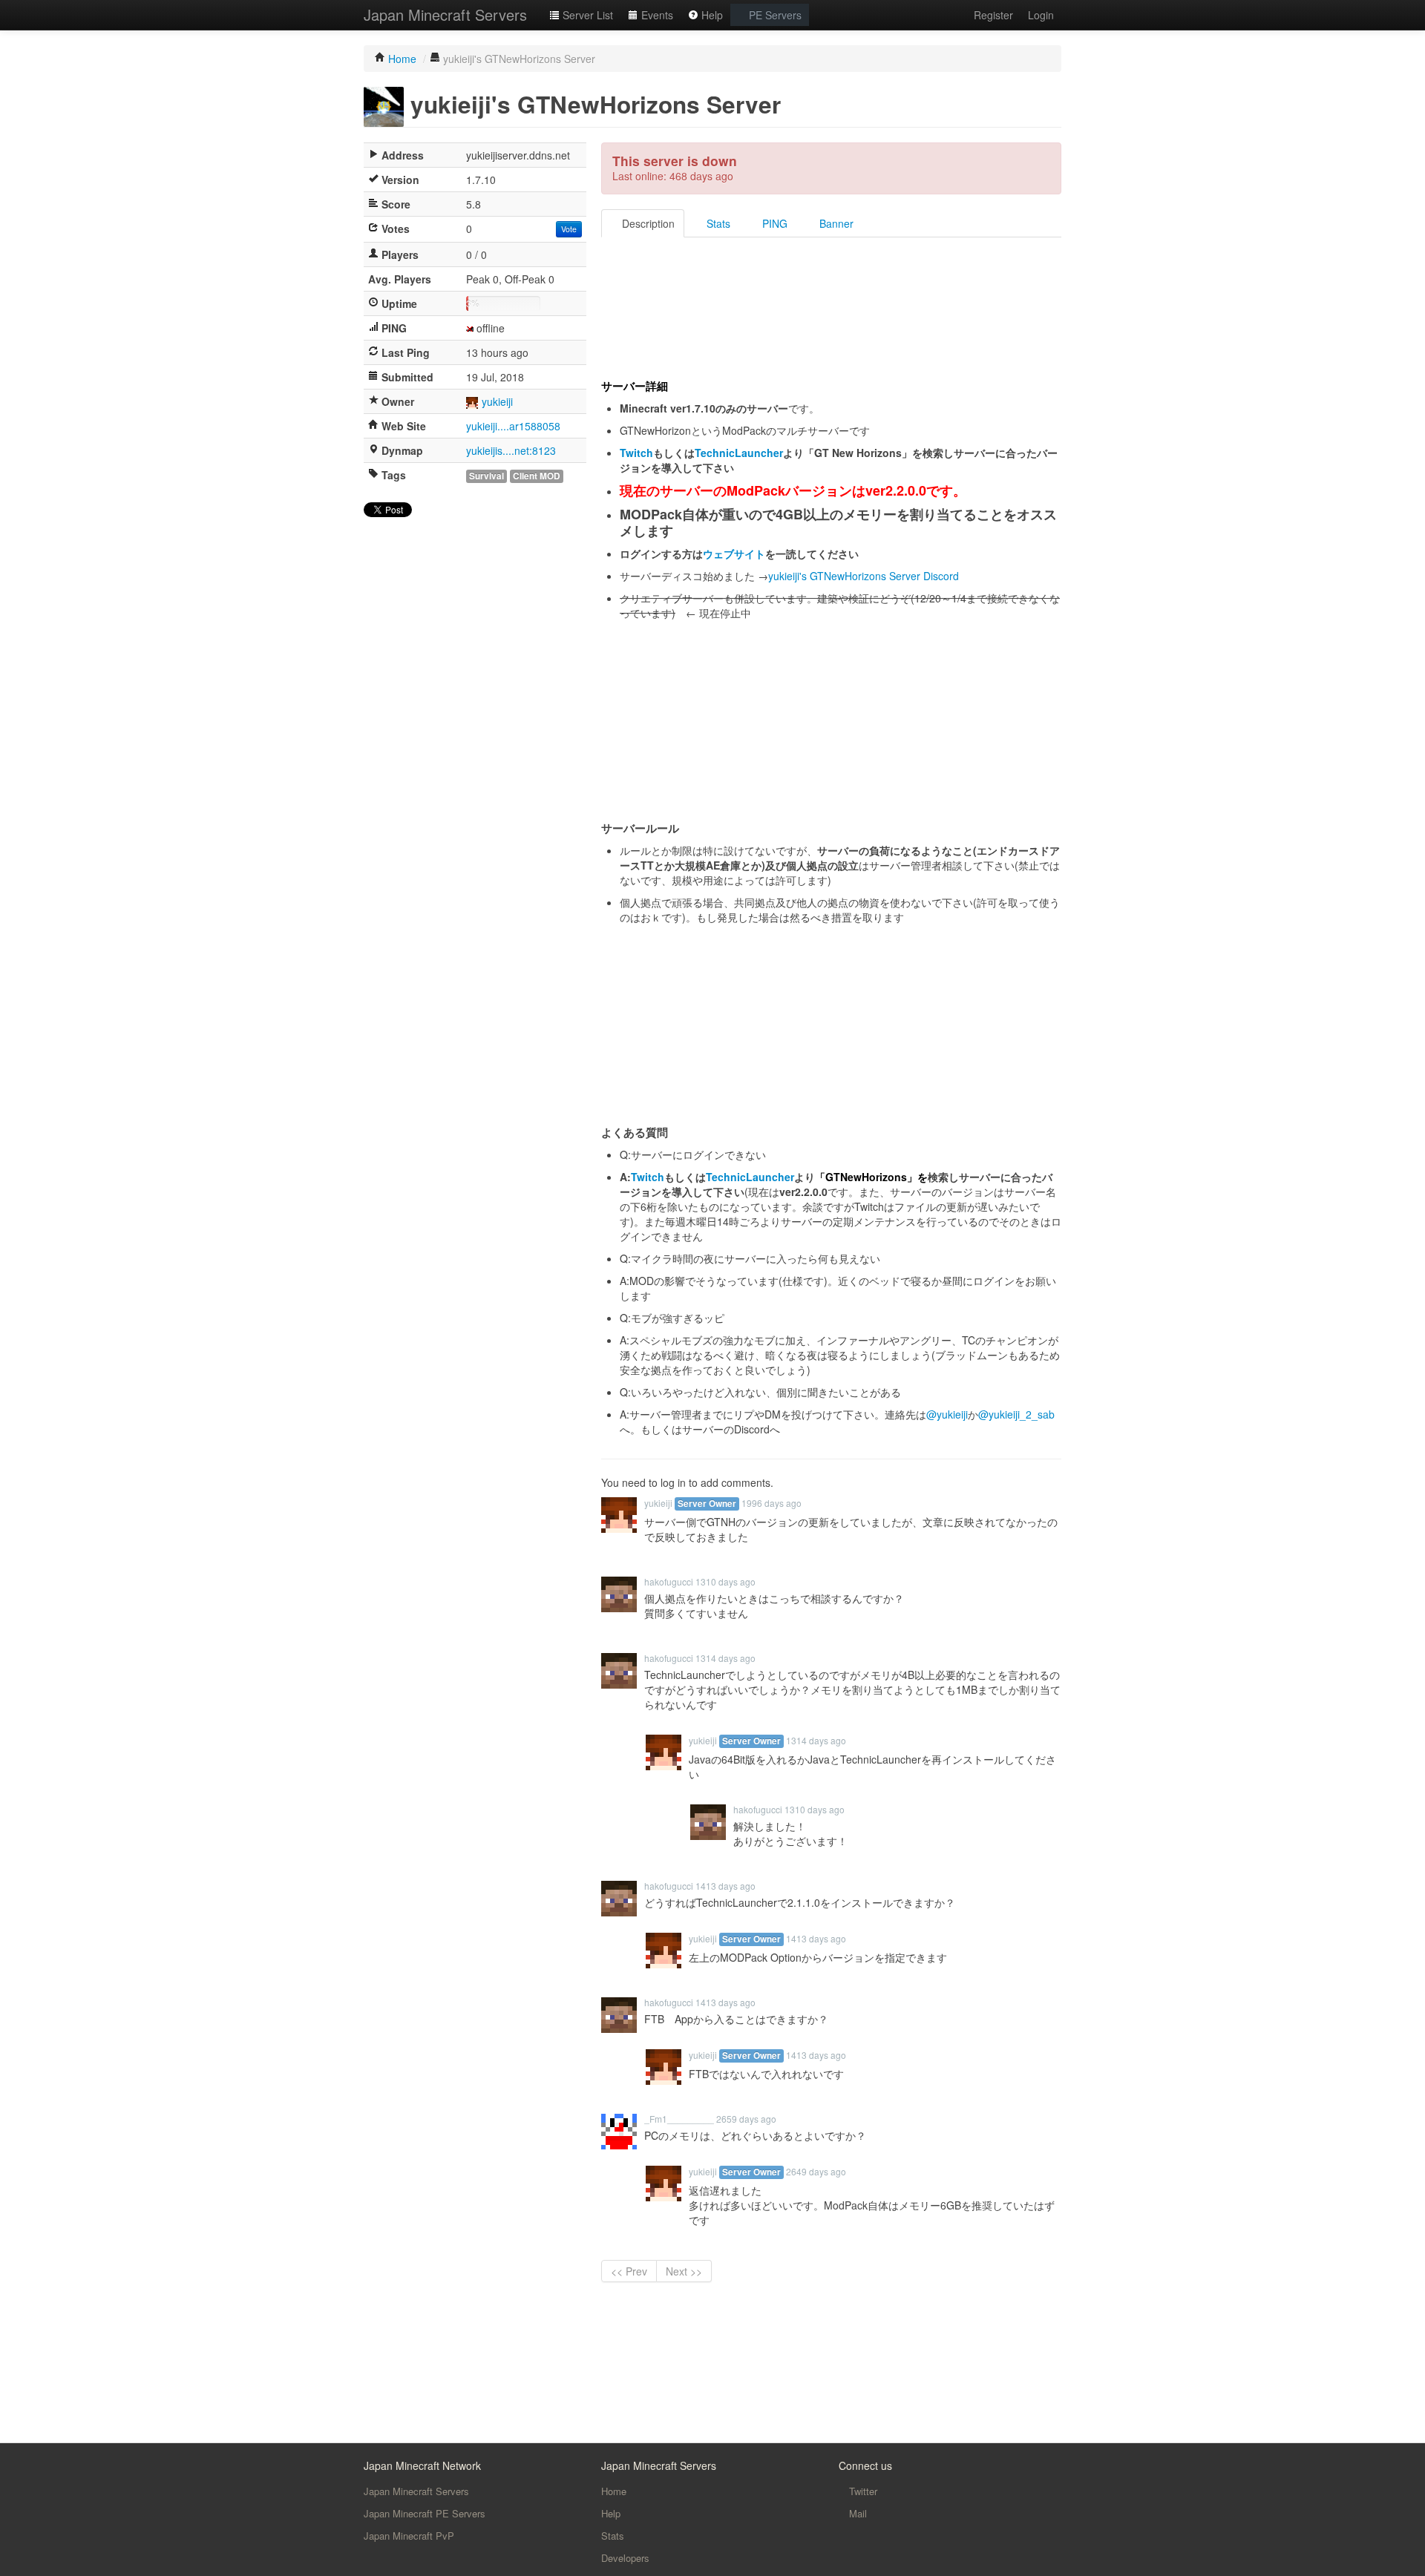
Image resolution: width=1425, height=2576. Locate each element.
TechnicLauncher (739, 453)
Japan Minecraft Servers (445, 14)
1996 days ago (772, 1503)
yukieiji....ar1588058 (513, 426)
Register (993, 15)
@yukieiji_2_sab (1016, 1414)
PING (773, 223)
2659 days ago (746, 2119)
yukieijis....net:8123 (511, 450)
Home (614, 2491)
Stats (717, 223)
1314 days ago (725, 1658)
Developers (625, 2558)
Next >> (684, 2271)
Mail (856, 2513)
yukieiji (497, 401)
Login (1041, 15)
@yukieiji (947, 1414)
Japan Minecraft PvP (409, 2536)
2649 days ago (816, 2171)
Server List (586, 15)
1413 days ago (725, 1886)
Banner (835, 223)
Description (647, 223)
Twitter (862, 2491)
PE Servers (774, 15)
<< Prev (629, 2271)
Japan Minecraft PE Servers (425, 2513)
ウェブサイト (734, 553)
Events (656, 15)
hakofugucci (669, 1581)
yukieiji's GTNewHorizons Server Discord (864, 576)
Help (711, 15)
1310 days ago (725, 1581)
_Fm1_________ (679, 2119)
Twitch (636, 453)
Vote (569, 229)
